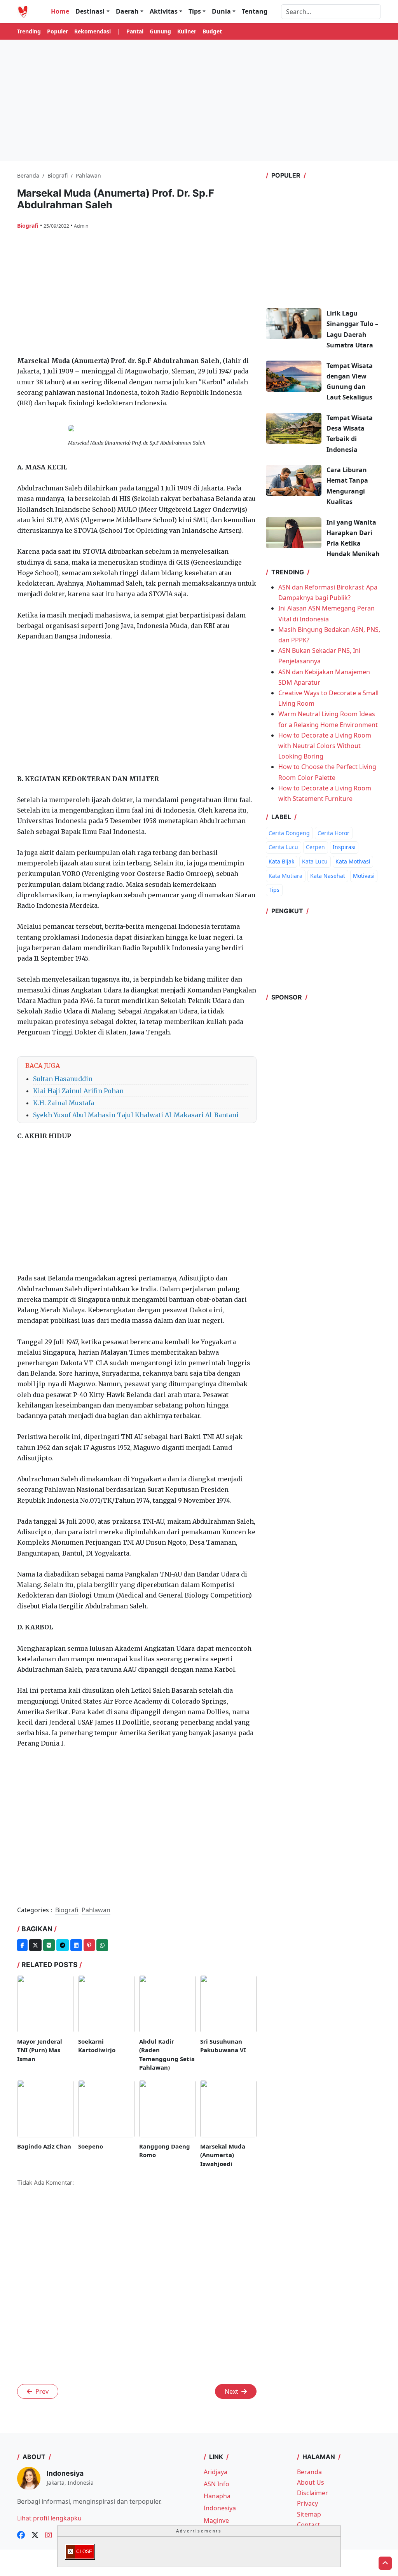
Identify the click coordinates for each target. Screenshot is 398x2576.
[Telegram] (63, 1945)
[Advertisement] (199, 100)
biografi (29, 226)
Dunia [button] (221, 11)
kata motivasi (353, 861)
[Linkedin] (76, 1945)
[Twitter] (35, 1945)
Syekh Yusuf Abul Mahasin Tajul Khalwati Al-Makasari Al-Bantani (136, 1115)
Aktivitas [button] (164, 11)
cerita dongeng (289, 833)
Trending (29, 31)
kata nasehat (328, 876)
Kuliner (187, 31)
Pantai (135, 31)
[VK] (49, 1945)
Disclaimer (312, 2493)
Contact (308, 2525)
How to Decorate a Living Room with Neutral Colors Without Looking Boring (325, 746)
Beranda (309, 2472)
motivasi (364, 876)
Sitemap (309, 2514)
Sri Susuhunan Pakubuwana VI (223, 2046)
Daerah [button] (127, 11)
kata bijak (281, 861)
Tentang (255, 11)
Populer (58, 31)
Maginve (216, 2520)
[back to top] (385, 2563)
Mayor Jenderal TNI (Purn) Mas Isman (40, 2050)
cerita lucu (283, 847)
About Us (311, 2482)
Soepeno (91, 2146)
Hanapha (217, 2496)
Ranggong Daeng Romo (165, 2151)
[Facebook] (22, 1945)
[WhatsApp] (102, 1945)
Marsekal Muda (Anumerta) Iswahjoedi (223, 2155)
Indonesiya (220, 2508)
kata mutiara (285, 876)
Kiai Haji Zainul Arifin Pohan (78, 1091)
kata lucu (315, 861)
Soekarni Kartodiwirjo (97, 2046)
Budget (212, 31)
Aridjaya (216, 2472)
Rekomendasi (93, 31)
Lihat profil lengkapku (49, 2518)
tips (274, 890)
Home (60, 11)
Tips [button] (195, 11)
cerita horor (333, 833)
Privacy (307, 2503)
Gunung (160, 31)
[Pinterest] (89, 1945)
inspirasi (344, 847)
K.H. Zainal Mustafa (64, 1103)
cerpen (315, 847)
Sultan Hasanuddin (63, 1079)
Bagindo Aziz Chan (44, 2146)
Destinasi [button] (90, 11)
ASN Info (216, 2484)
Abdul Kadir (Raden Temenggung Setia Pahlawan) (167, 2055)
